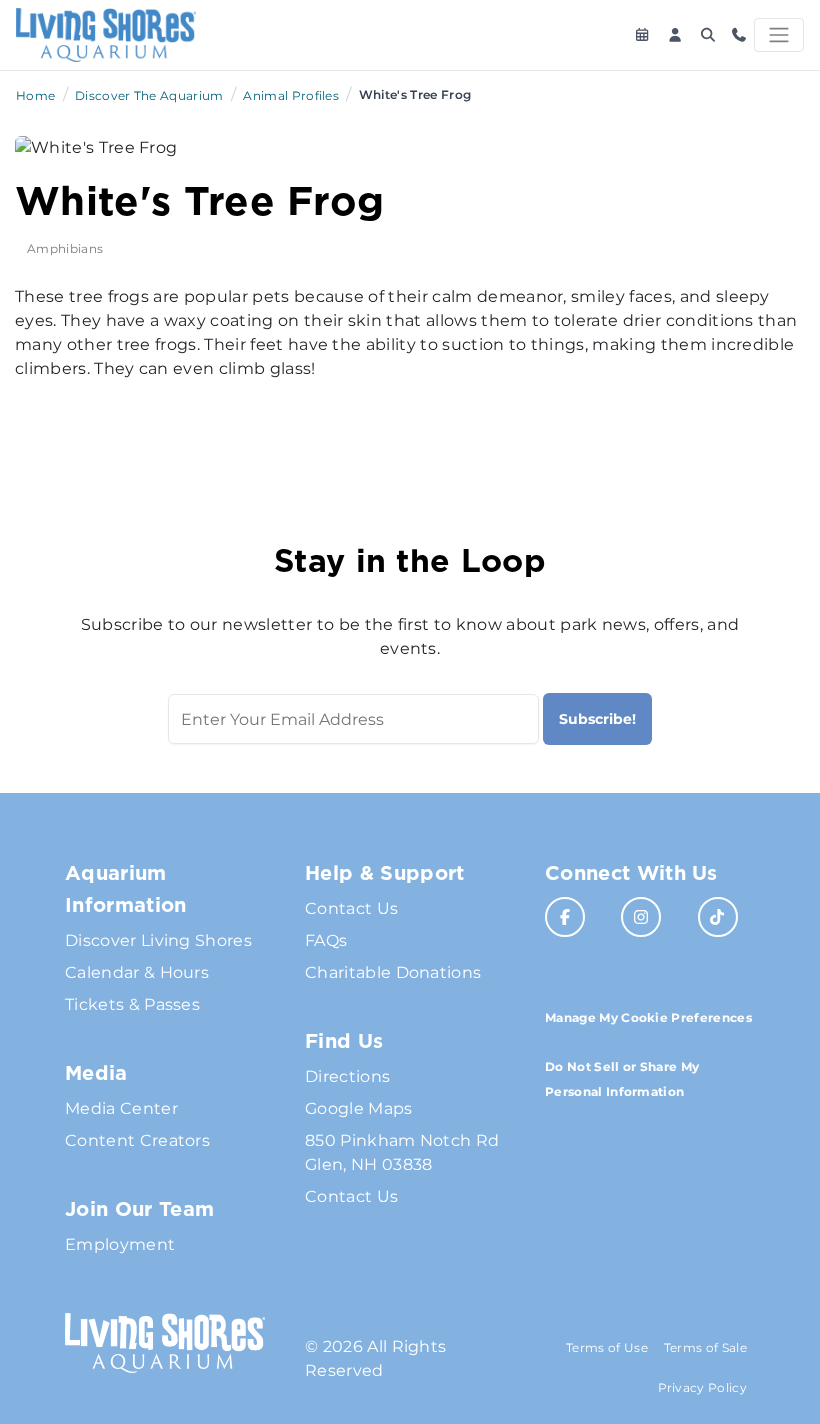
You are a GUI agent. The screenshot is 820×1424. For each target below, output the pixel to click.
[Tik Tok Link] (718, 917)
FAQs (326, 940)
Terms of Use (607, 1347)
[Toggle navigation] (779, 35)
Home (35, 95)
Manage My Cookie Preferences (648, 1017)
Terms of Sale (705, 1347)
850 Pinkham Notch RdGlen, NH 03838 (402, 1152)
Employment (120, 1244)
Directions (347, 1076)
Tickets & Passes (132, 1004)
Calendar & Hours (137, 972)
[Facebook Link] (565, 917)
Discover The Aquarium (149, 95)
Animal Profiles (291, 95)
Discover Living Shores (158, 940)
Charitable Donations (393, 972)
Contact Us (351, 908)
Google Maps (359, 1108)
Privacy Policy (702, 1387)
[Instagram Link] (641, 917)
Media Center (121, 1108)
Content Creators (137, 1140)
